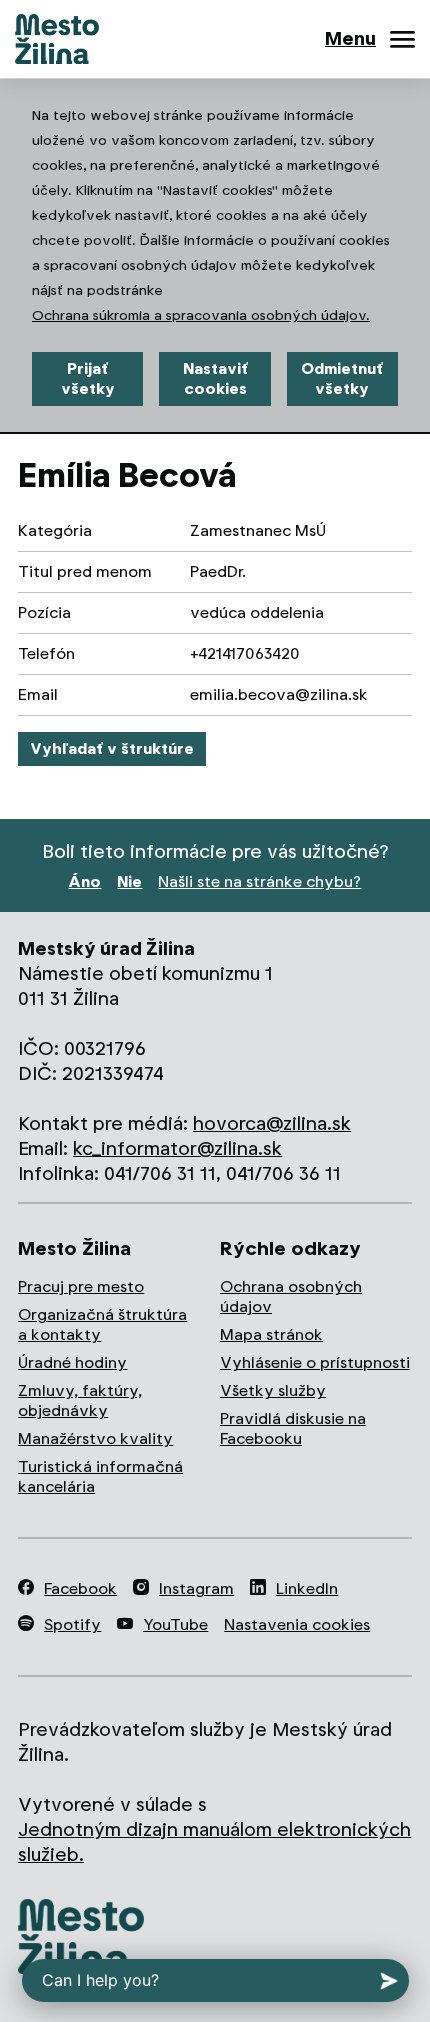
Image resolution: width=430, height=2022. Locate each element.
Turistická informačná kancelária (100, 1476)
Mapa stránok (271, 1334)
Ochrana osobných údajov (291, 1296)
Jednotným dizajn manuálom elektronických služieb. (214, 1842)
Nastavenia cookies (297, 1624)
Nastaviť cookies (215, 378)
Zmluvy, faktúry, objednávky (80, 1400)
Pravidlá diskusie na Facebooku (293, 1428)
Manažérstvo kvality (95, 1438)
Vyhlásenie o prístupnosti (315, 1362)
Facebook (80, 1588)
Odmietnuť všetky (342, 378)
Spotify (72, 1624)
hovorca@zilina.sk (272, 1123)
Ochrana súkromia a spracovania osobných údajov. (201, 315)
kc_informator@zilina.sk (177, 1148)
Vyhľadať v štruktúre (112, 748)
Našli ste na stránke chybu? (259, 881)
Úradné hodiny (72, 1362)
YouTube (175, 1624)
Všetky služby (273, 1390)
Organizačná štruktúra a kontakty (102, 1324)
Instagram (196, 1588)
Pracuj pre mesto (81, 1286)
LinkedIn (307, 1588)
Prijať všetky (88, 378)
